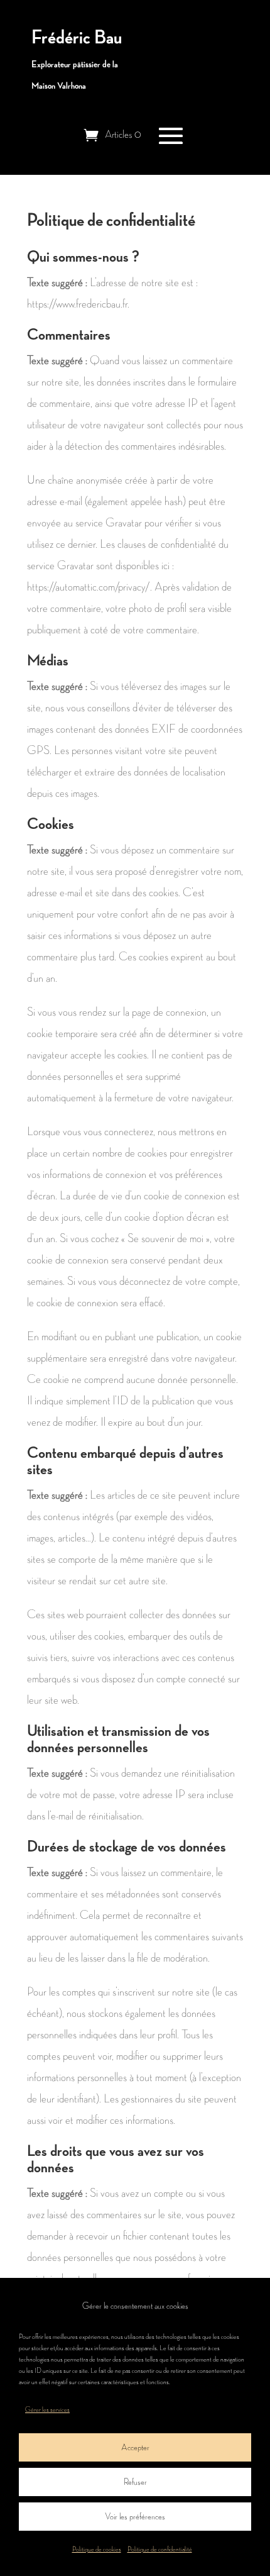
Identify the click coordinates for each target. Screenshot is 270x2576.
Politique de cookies (97, 2550)
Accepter (135, 2447)
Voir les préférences (135, 2517)
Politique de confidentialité (160, 2550)
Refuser (135, 2482)
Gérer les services (47, 2410)
